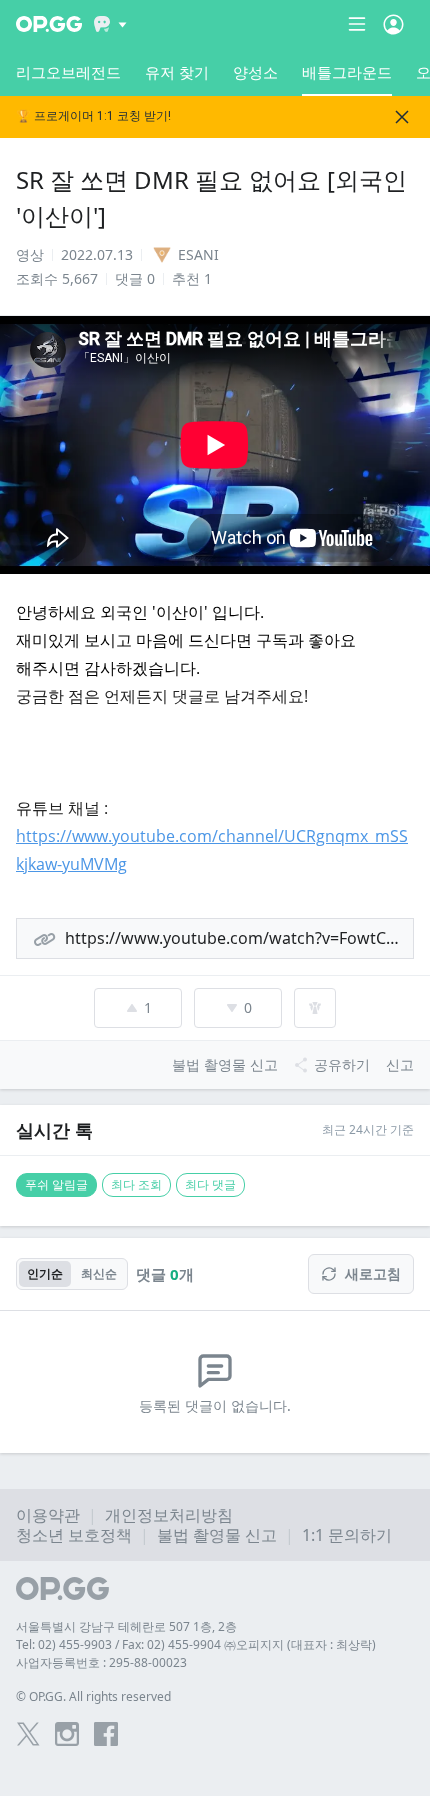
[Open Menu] (393, 24)
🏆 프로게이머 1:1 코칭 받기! (93, 116)
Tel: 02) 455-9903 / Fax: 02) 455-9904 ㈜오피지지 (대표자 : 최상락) (196, 1644)
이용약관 (48, 1515)
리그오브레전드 (68, 72)
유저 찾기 (177, 72)
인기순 (45, 1273)
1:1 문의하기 (347, 1535)
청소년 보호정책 (74, 1535)
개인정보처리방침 (169, 1515)
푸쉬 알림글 (56, 1184)
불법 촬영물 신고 (217, 1535)
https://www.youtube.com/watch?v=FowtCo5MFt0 (239, 938)
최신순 (99, 1273)
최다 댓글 (210, 1184)
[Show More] (110, 24)
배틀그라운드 (347, 72)
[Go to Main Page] (49, 24)
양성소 (255, 72)
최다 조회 (136, 1184)
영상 (30, 254)
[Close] (402, 117)
